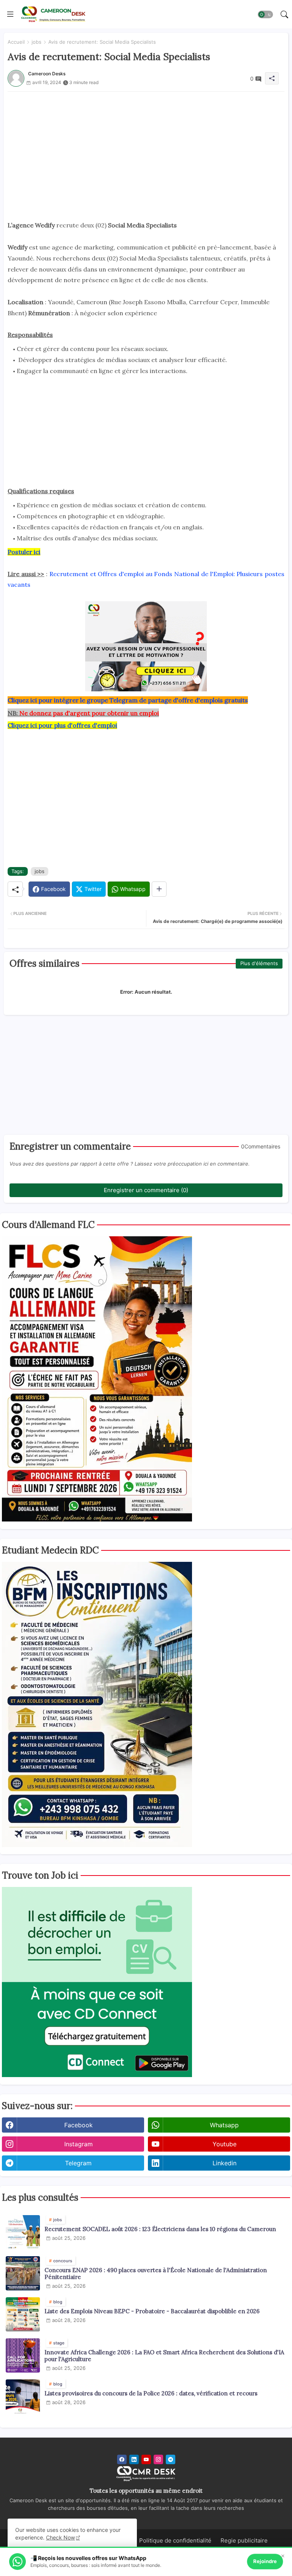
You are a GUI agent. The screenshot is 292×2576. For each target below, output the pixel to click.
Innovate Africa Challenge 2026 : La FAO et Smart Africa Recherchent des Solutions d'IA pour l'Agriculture (164, 2356)
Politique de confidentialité (175, 2540)
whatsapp (224, 2125)
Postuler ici (24, 552)
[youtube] (146, 2459)
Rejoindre (265, 2561)
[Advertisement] (146, 145)
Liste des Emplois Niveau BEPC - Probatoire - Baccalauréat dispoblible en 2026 (152, 2311)
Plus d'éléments (259, 963)
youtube (225, 2144)
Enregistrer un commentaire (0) (146, 1190)
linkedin (225, 2163)
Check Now (60, 2537)
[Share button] (159, 889)
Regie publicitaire (244, 2540)
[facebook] (122, 2459)
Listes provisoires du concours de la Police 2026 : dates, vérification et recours (151, 2393)
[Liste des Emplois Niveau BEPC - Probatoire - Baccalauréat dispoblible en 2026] (23, 2314)
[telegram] (171, 2459)
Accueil (16, 42)
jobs (36, 42)
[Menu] (10, 14)
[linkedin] (134, 2459)
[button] (265, 14)
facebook (79, 2125)
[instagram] (158, 2459)
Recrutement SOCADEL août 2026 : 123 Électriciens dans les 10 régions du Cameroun (160, 2229)
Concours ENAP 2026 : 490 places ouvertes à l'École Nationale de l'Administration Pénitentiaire (156, 2274)
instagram (79, 2144)
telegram (78, 2163)
